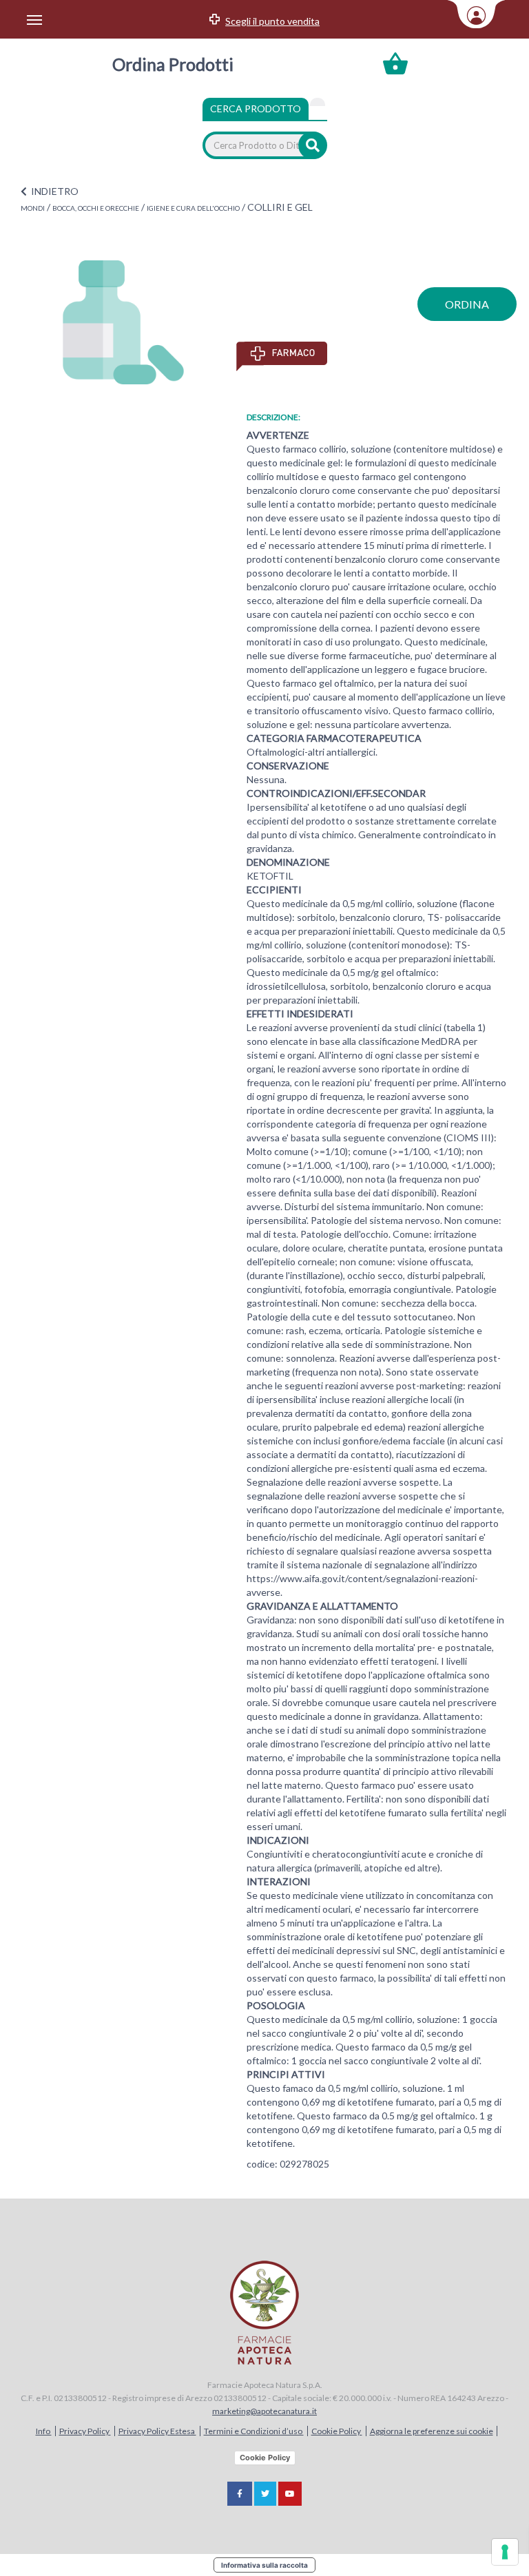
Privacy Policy (85, 2431)
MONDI (33, 208)
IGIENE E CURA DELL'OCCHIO (193, 208)
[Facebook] (240, 2494)
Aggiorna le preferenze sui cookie (432, 2431)
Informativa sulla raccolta (264, 2565)
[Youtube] (290, 2494)
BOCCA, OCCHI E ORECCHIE (96, 208)
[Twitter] (265, 2494)
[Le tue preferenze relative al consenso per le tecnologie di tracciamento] (505, 2552)
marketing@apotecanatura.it (264, 2411)
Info (44, 2431)
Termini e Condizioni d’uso (254, 2431)
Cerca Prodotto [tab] (256, 108)
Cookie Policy (337, 2431)
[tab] (318, 102)
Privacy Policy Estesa (157, 2431)
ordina (467, 304)
